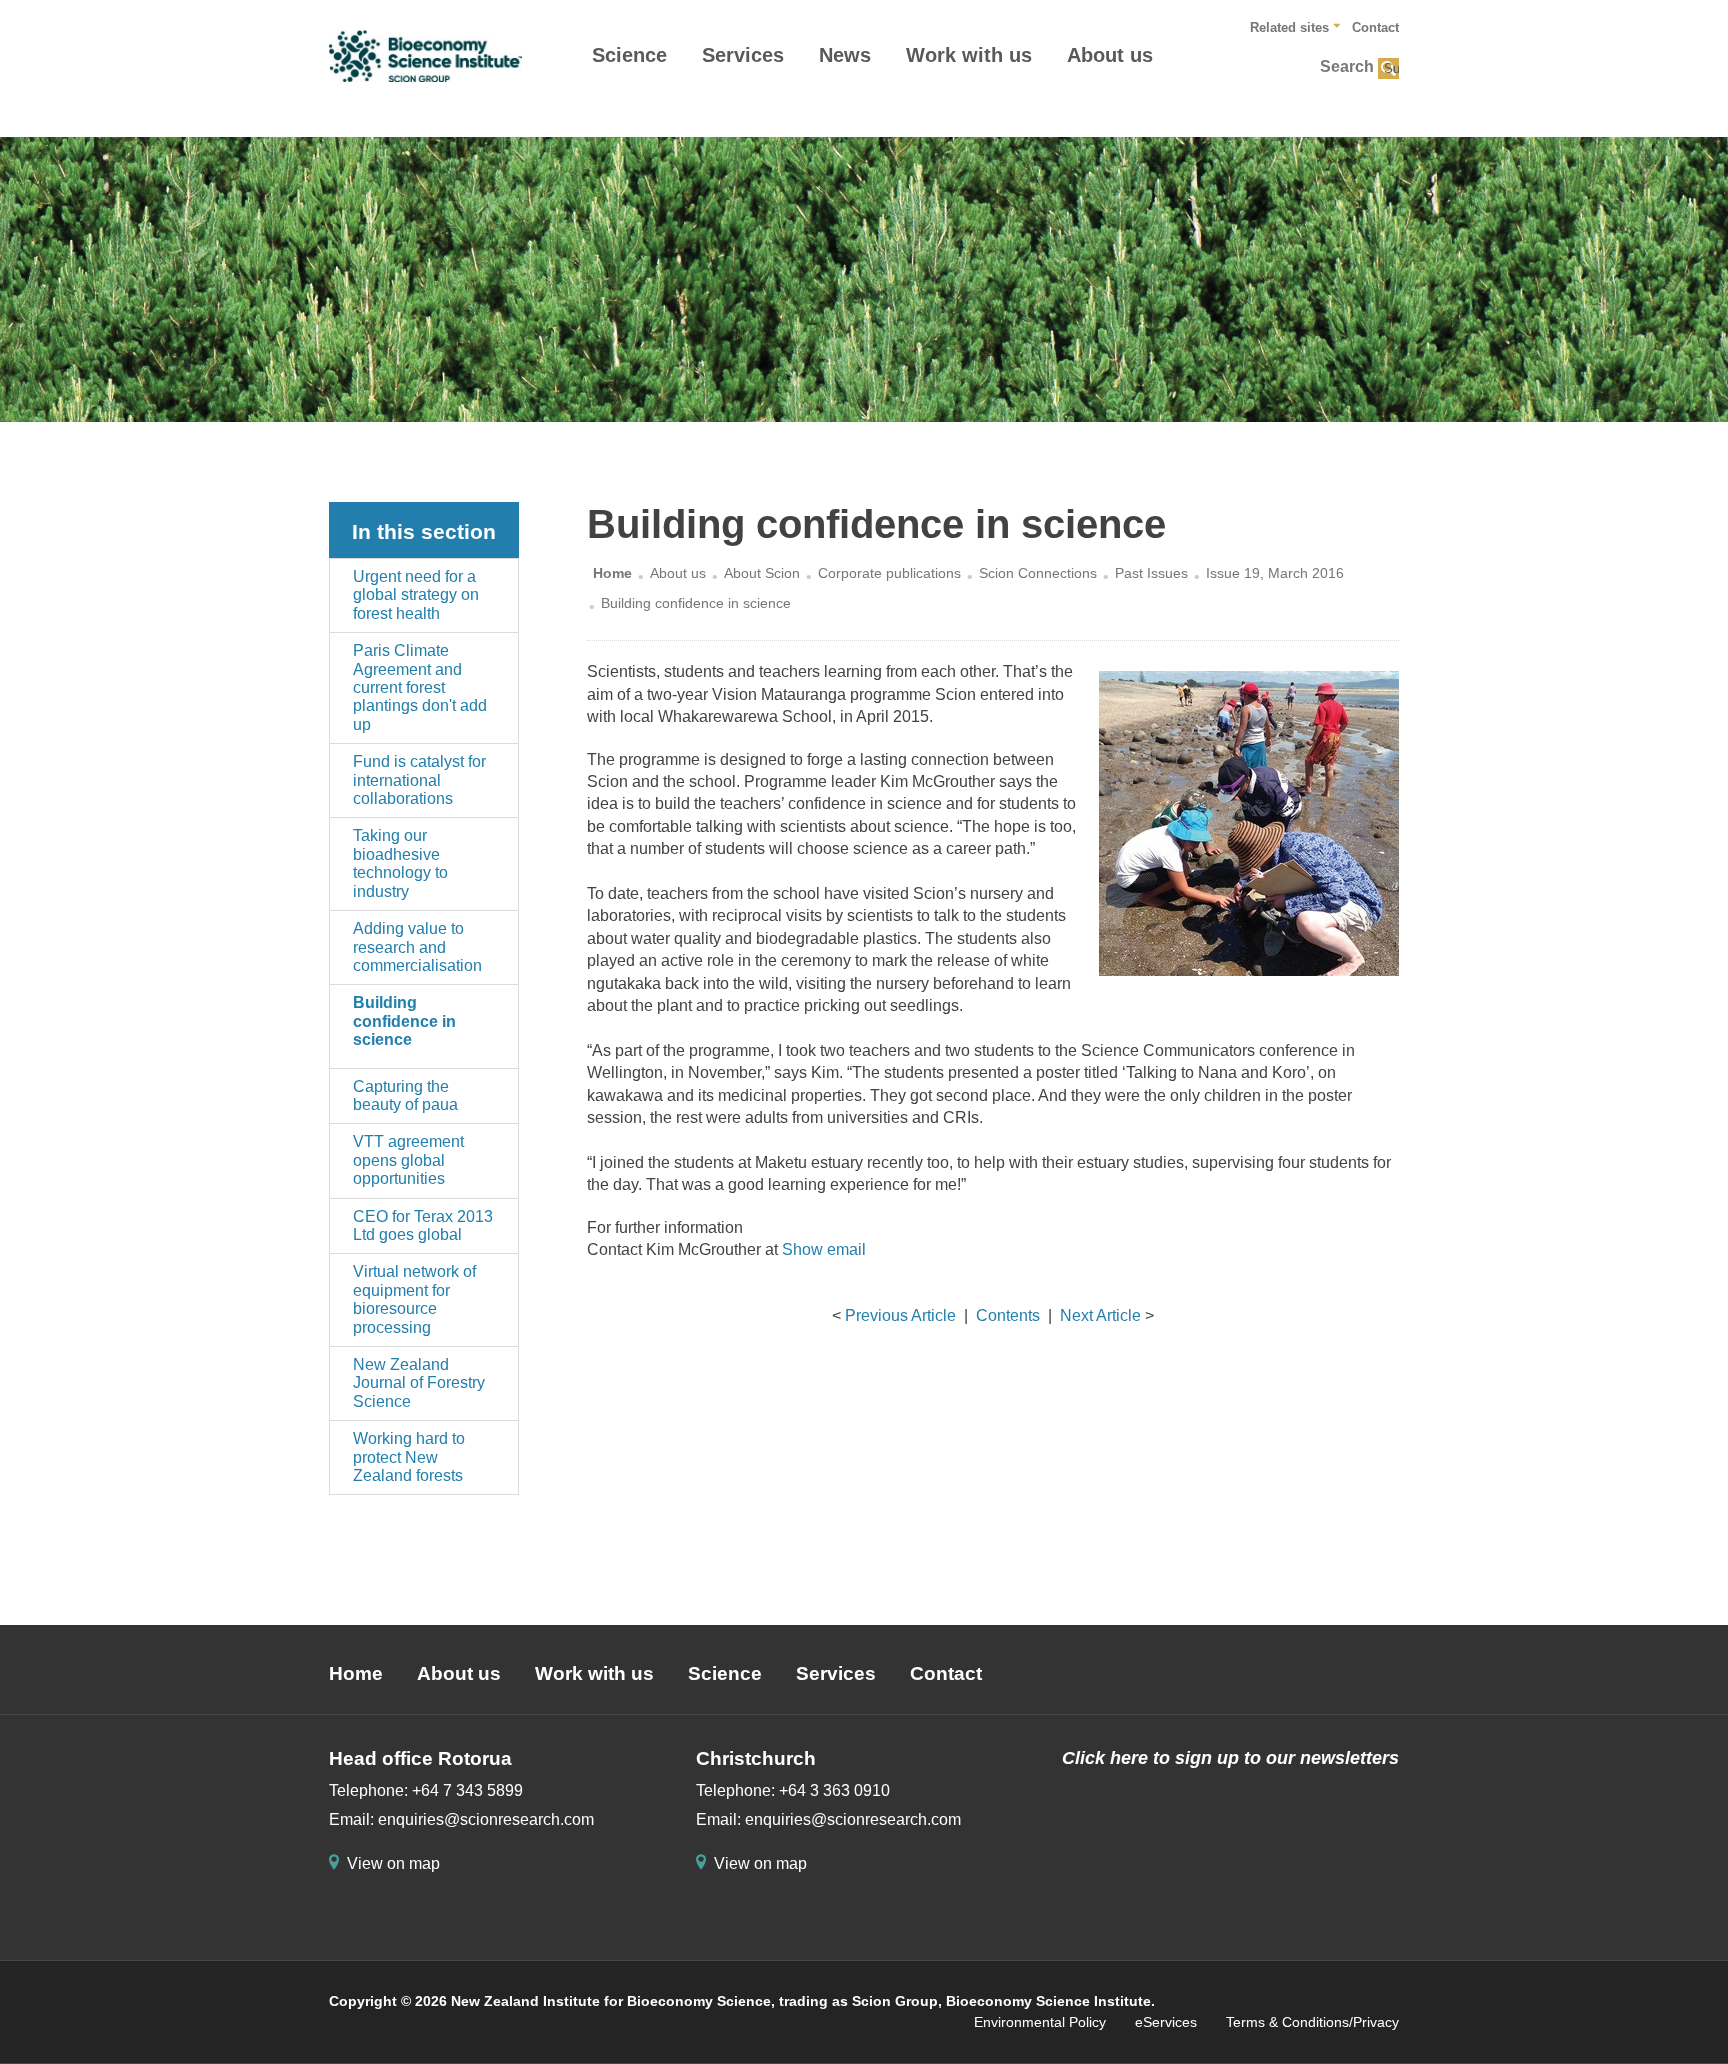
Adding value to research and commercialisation (417, 947)
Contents (1008, 1315)
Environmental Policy (1040, 2022)
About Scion (762, 573)
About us (1110, 55)
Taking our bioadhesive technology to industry (400, 863)
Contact (1375, 27)
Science (629, 55)
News (845, 55)
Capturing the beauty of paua (405, 1095)
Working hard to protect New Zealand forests (409, 1457)
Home (612, 573)
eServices (1166, 2022)
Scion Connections (1038, 573)
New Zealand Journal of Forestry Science (419, 1383)
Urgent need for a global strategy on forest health (416, 595)
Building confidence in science (404, 1021)
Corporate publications (889, 573)
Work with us (969, 55)
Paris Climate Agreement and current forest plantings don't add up (420, 687)
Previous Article (900, 1315)
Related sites (1289, 27)
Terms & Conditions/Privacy (1312, 2022)
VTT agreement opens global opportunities (408, 1160)
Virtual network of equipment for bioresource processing (414, 1299)
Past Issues (1151, 573)
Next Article (1100, 1315)
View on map (393, 1863)
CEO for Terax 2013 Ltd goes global (423, 1225)
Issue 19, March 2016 (1275, 573)
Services (743, 55)
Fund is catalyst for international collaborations (419, 780)
